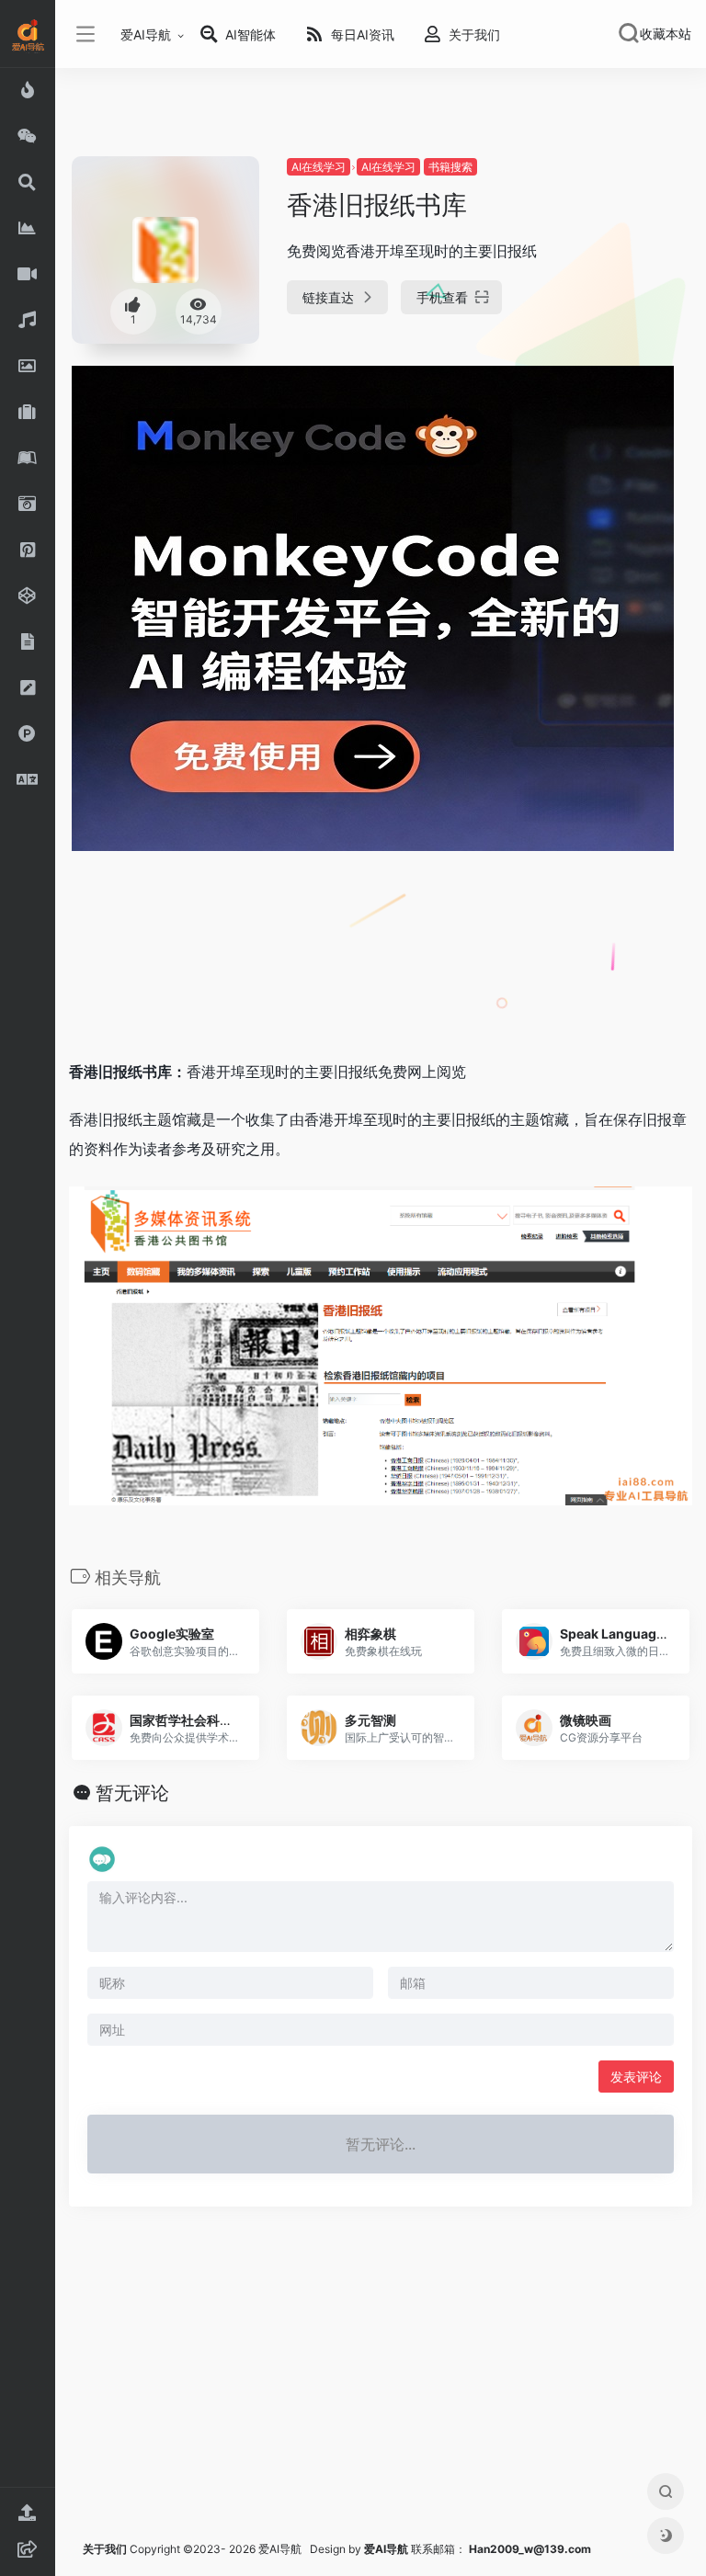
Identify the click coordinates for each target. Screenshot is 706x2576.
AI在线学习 (319, 167)
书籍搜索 (450, 167)
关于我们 (105, 2549)
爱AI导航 (146, 34)
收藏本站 (666, 34)
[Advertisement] (307, 965)
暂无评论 (132, 1793)
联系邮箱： (416, 2549)
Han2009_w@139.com (530, 2549)
